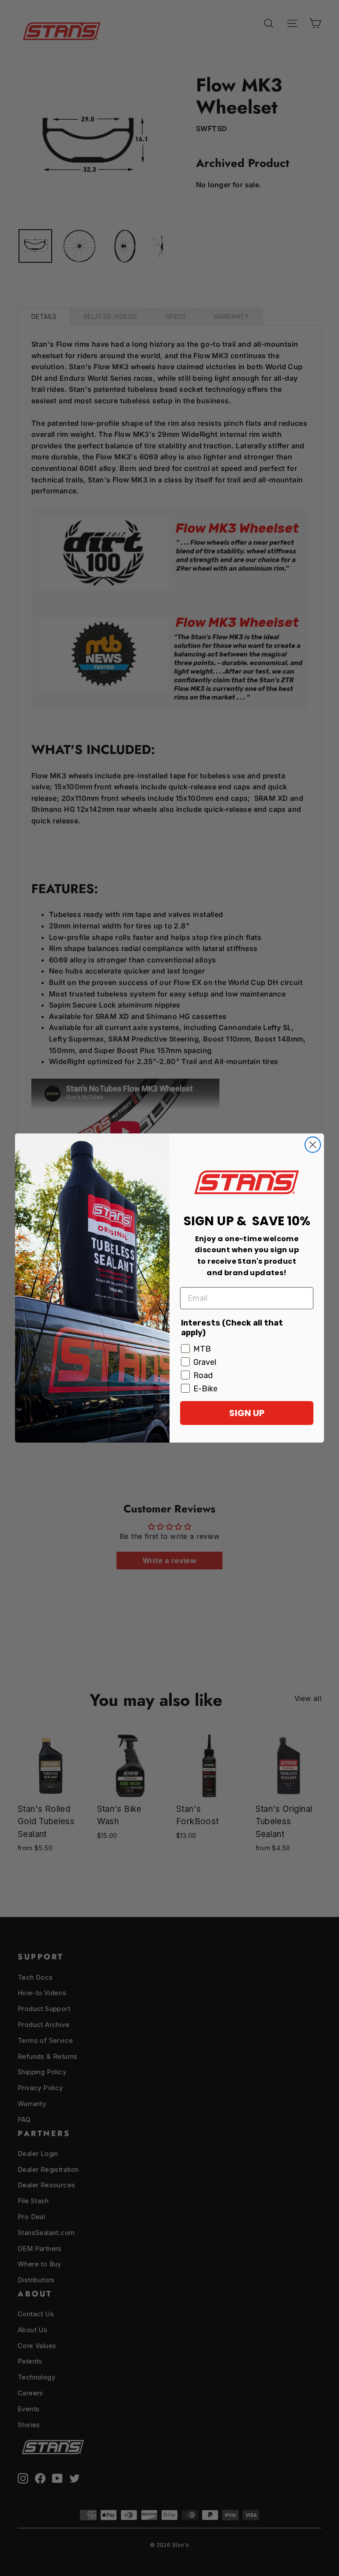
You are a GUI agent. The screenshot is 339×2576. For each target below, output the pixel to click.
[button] (247, 1182)
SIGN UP (247, 1413)
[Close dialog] (313, 1145)
